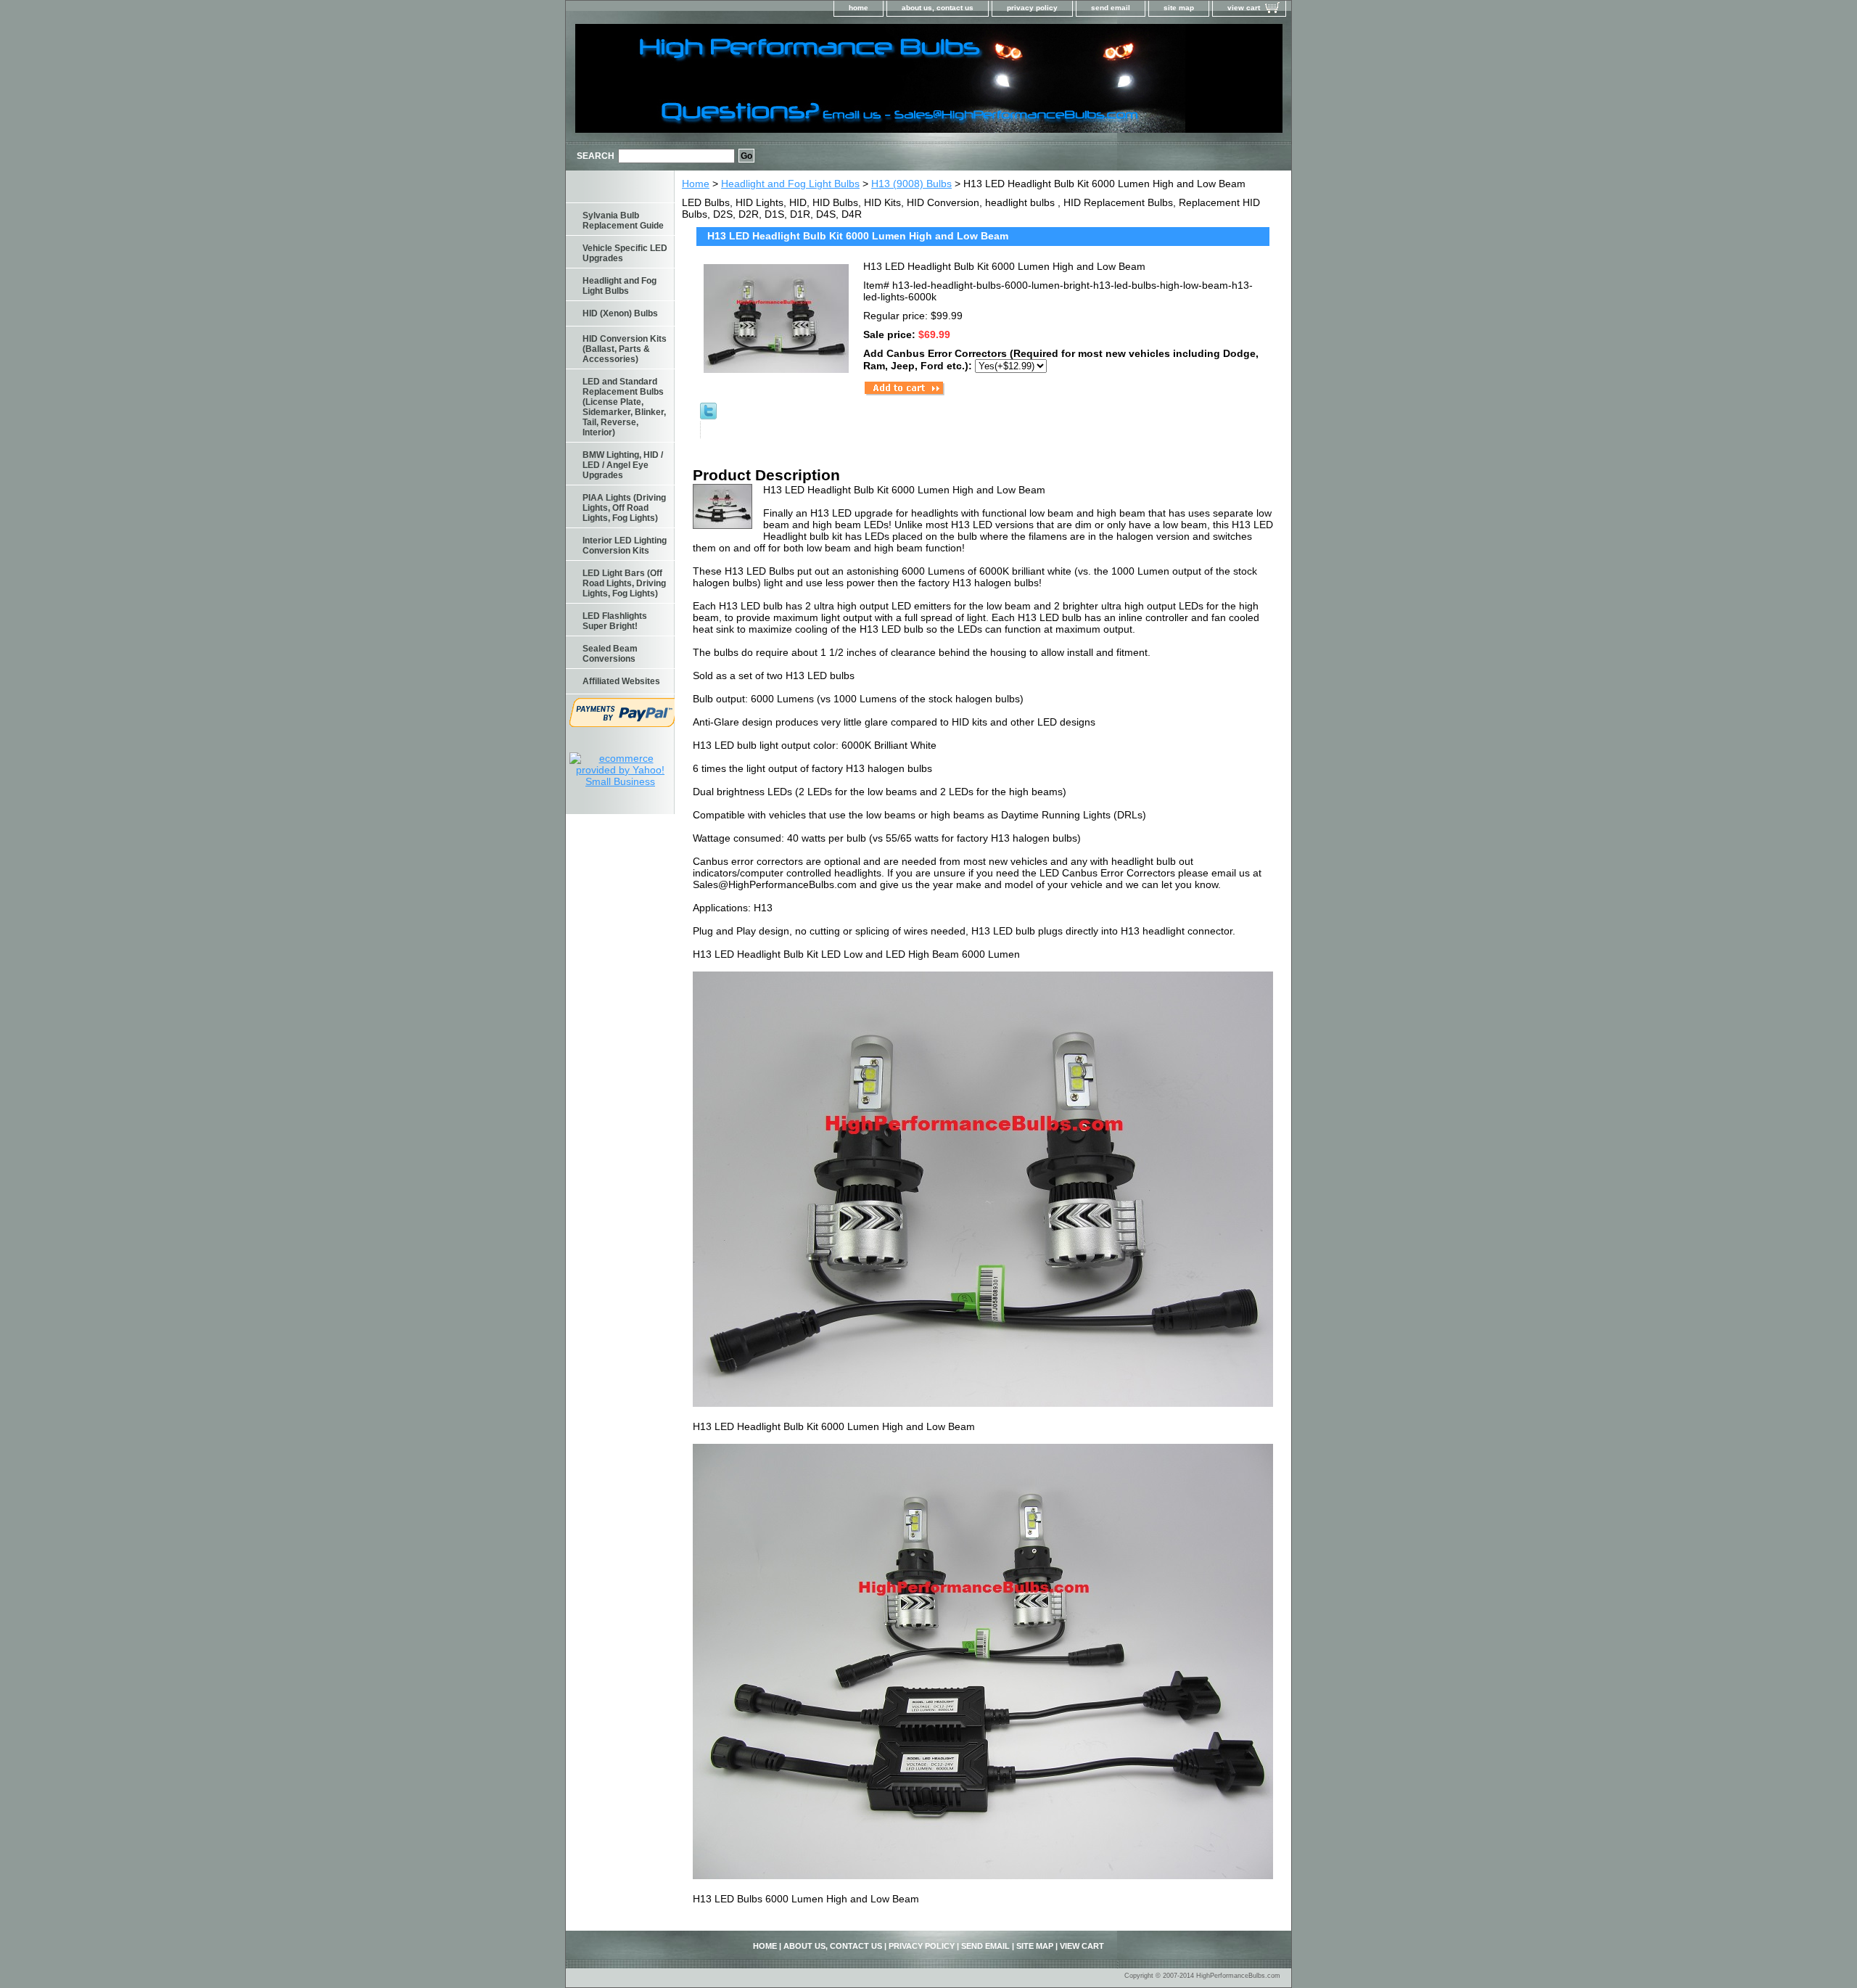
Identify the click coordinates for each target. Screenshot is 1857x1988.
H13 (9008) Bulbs (911, 184)
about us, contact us (938, 8)
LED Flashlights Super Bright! (615, 621)
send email (1111, 8)
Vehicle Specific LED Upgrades (625, 253)
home (858, 8)
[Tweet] (708, 416)
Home (696, 184)
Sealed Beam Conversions (610, 654)
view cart (1244, 8)
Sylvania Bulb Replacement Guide (623, 221)
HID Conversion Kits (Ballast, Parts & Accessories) (625, 349)
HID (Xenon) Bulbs (620, 313)
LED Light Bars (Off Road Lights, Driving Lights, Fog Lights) (624, 583)
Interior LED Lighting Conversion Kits (625, 546)
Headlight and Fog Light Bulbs (790, 184)
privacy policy (1032, 8)
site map (1179, 8)
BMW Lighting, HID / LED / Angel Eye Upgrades (623, 465)
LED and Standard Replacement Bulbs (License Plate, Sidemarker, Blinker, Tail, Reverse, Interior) (624, 407)
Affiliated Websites (621, 681)
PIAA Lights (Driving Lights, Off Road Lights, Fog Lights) (624, 508)
